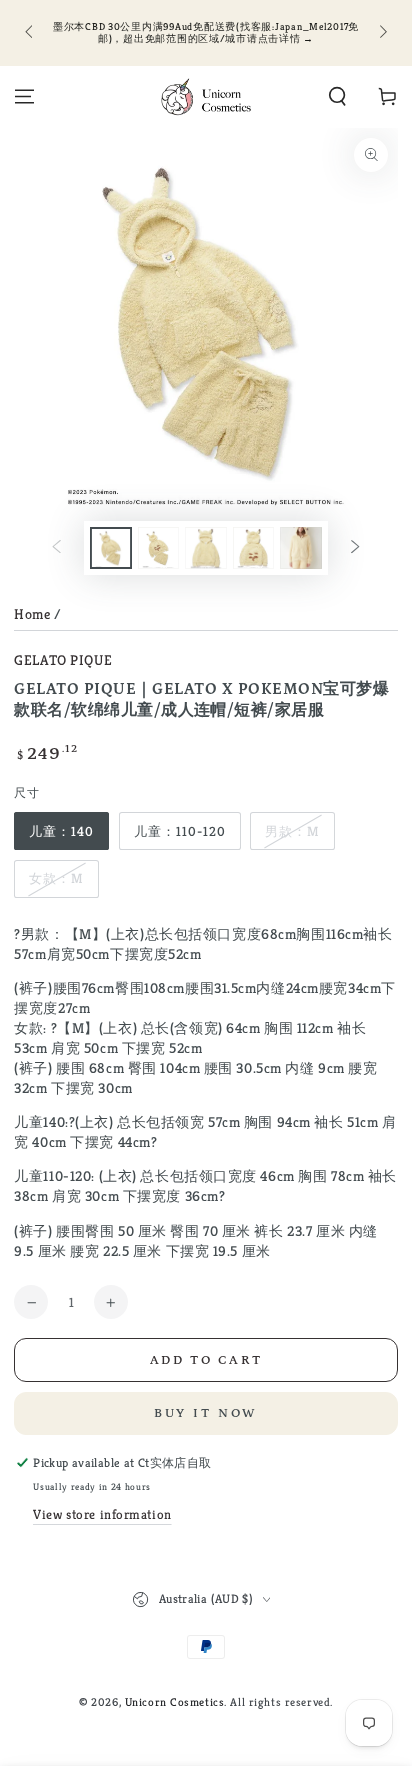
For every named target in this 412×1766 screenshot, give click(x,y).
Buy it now (206, 1413)
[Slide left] (30, 33)
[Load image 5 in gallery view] (301, 548)
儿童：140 (61, 831)
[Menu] (24, 97)
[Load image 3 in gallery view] (206, 548)
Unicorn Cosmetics (175, 1702)
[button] (337, 97)
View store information (102, 1514)
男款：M (292, 831)
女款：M (56, 878)
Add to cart (206, 1360)
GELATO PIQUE (63, 660)
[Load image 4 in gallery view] (254, 548)
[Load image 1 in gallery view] (111, 548)
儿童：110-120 (180, 831)
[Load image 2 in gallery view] (159, 548)
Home (32, 614)
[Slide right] (381, 33)
